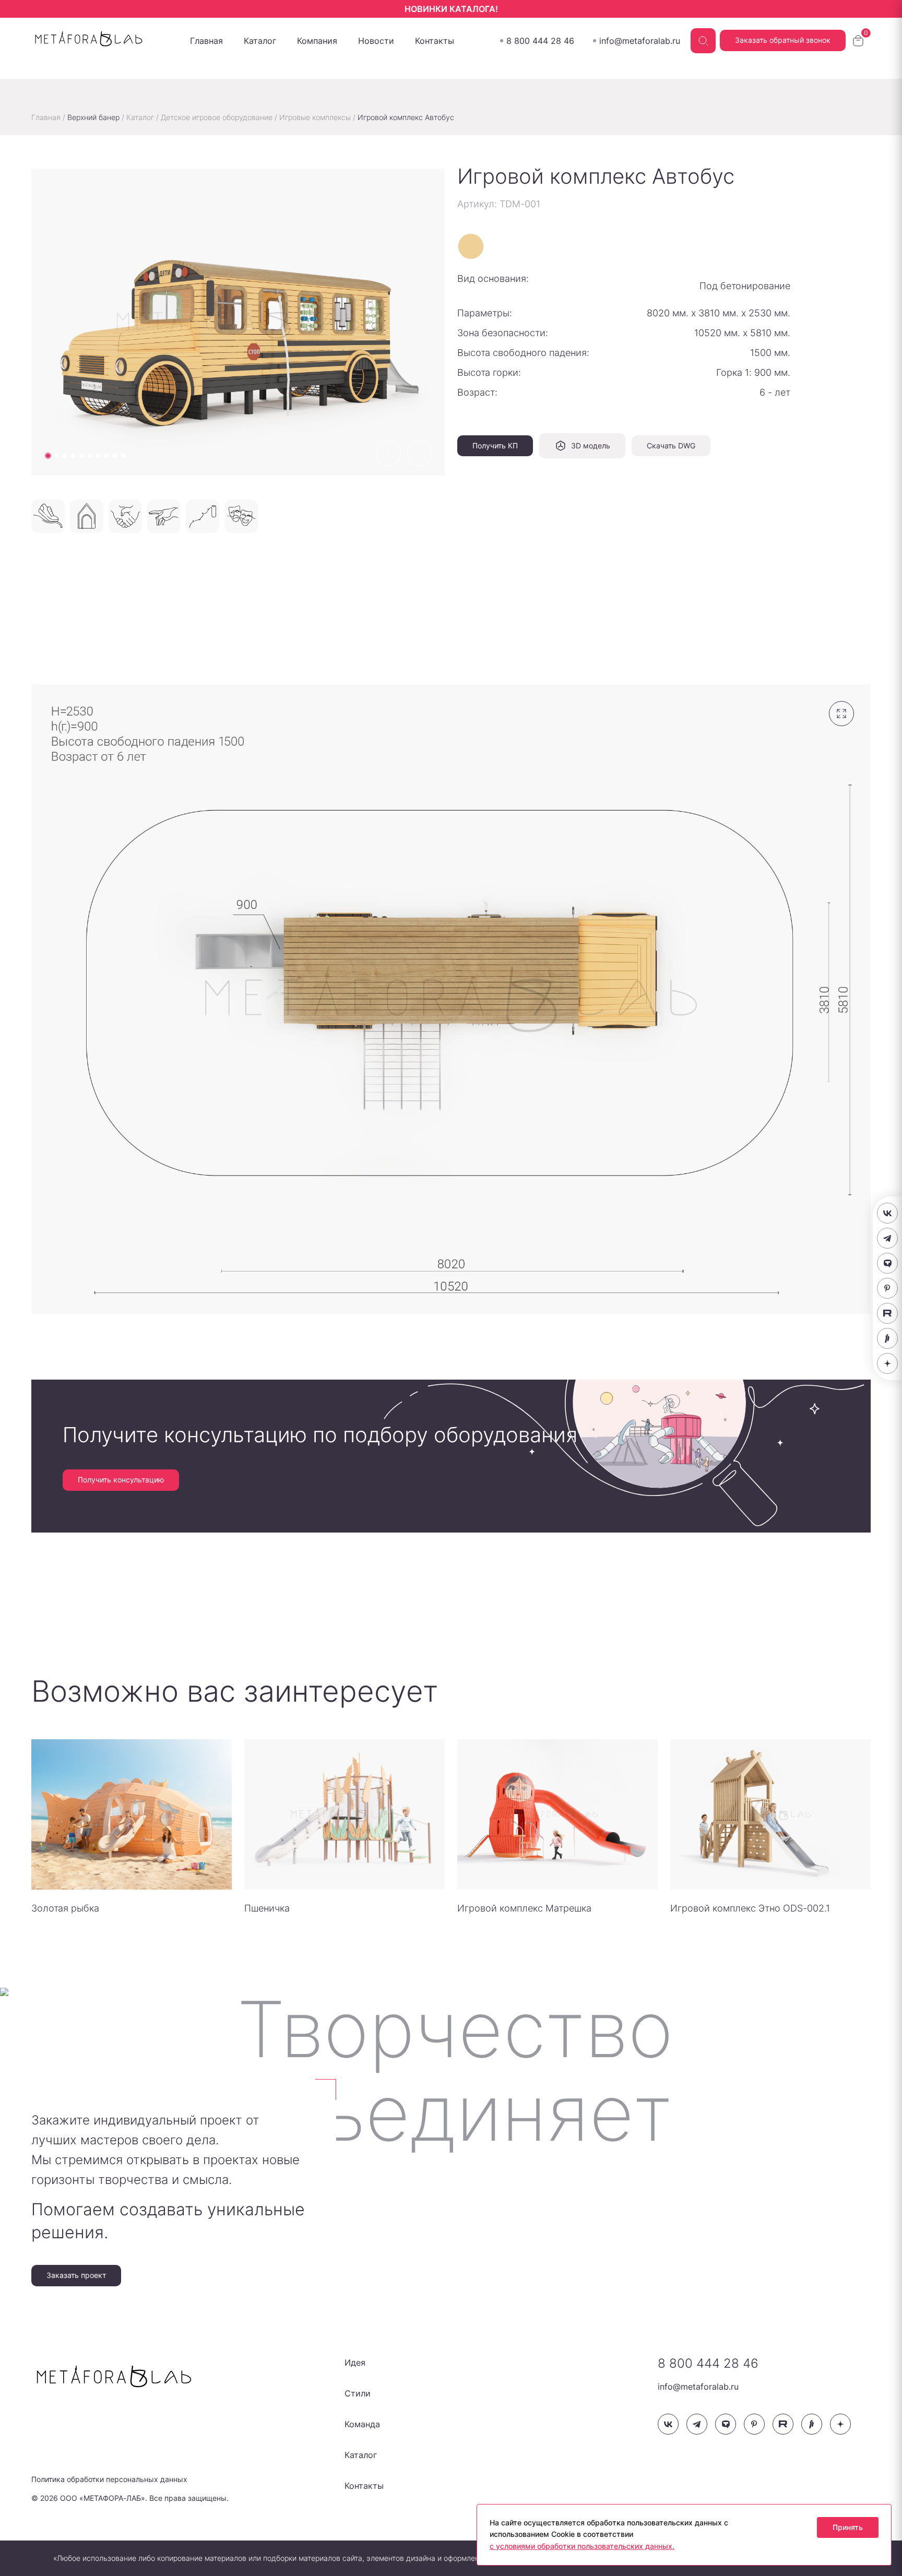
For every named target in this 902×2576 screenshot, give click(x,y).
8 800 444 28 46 (540, 41)
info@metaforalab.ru (640, 41)
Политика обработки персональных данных (109, 2479)
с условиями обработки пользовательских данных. (582, 2546)
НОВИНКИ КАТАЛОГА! (451, 9)
